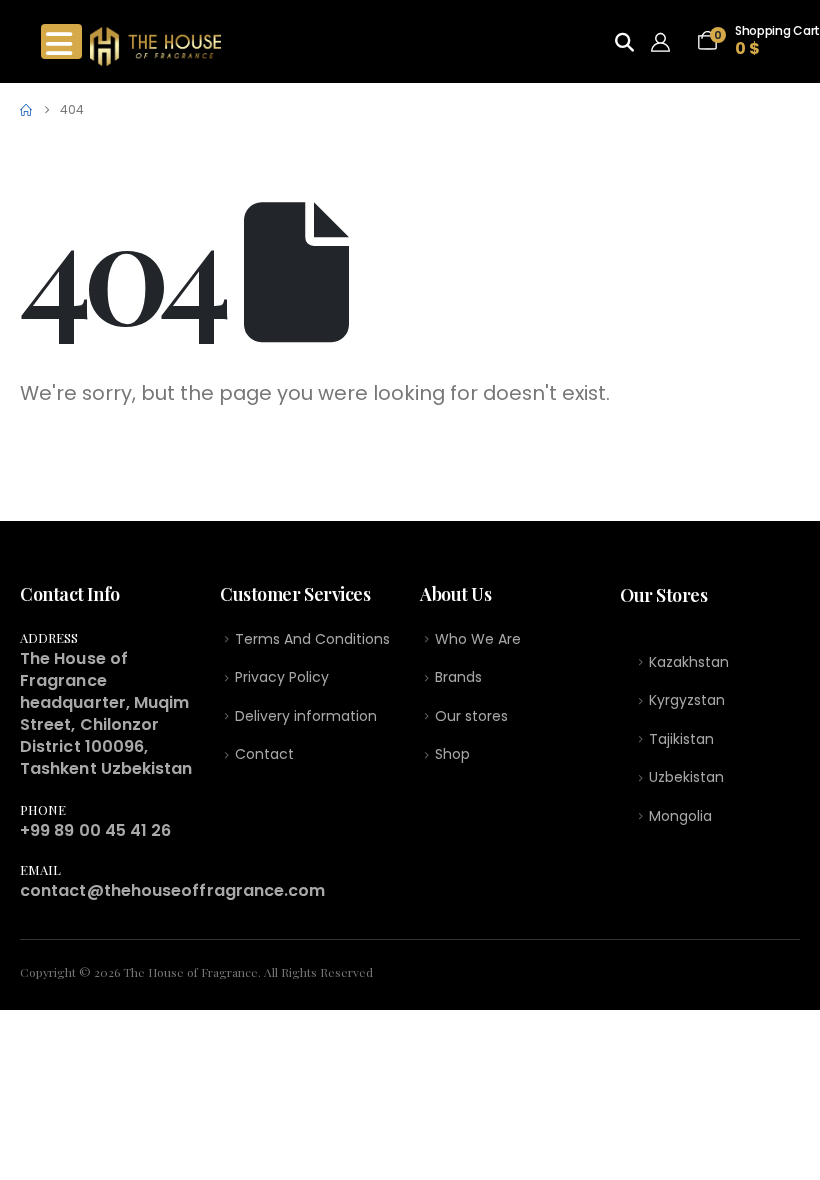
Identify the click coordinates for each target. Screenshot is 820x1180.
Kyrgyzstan (687, 700)
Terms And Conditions (312, 639)
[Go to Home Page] (26, 110)
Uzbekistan (686, 777)
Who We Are (478, 639)
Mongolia (680, 816)
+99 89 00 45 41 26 (95, 830)
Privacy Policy (282, 677)
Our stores (471, 716)
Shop (452, 754)
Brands (458, 677)
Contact (264, 754)
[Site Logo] (155, 46)
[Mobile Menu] (61, 41)
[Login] (665, 42)
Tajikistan (681, 739)
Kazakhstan (689, 662)
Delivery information (306, 716)
